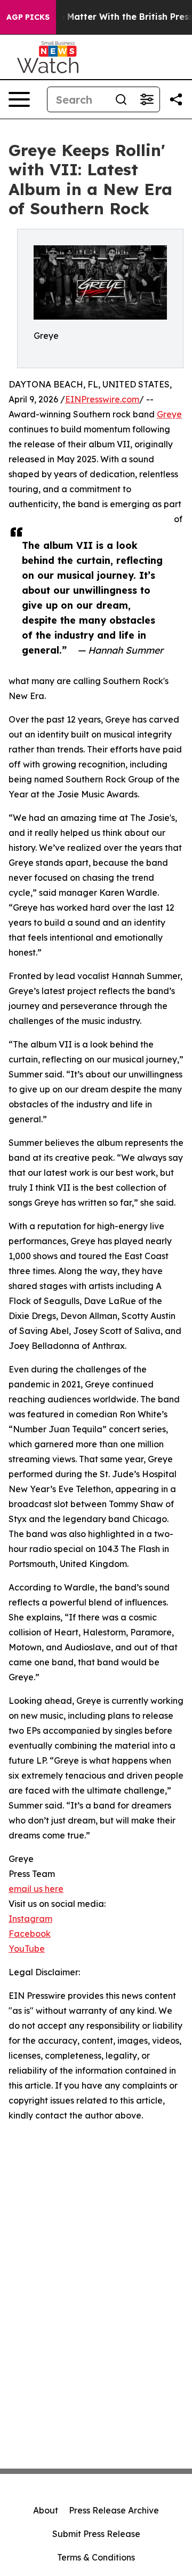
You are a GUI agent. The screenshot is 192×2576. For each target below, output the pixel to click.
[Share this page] (176, 99)
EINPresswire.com (102, 399)
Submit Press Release (96, 2534)
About (46, 2510)
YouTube (27, 1949)
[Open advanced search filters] (147, 99)
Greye (169, 414)
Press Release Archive (114, 2510)
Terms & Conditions (96, 2557)
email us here (36, 1889)
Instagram (30, 1919)
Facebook (30, 1934)
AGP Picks (28, 17)
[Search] (121, 99)
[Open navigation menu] (19, 99)
